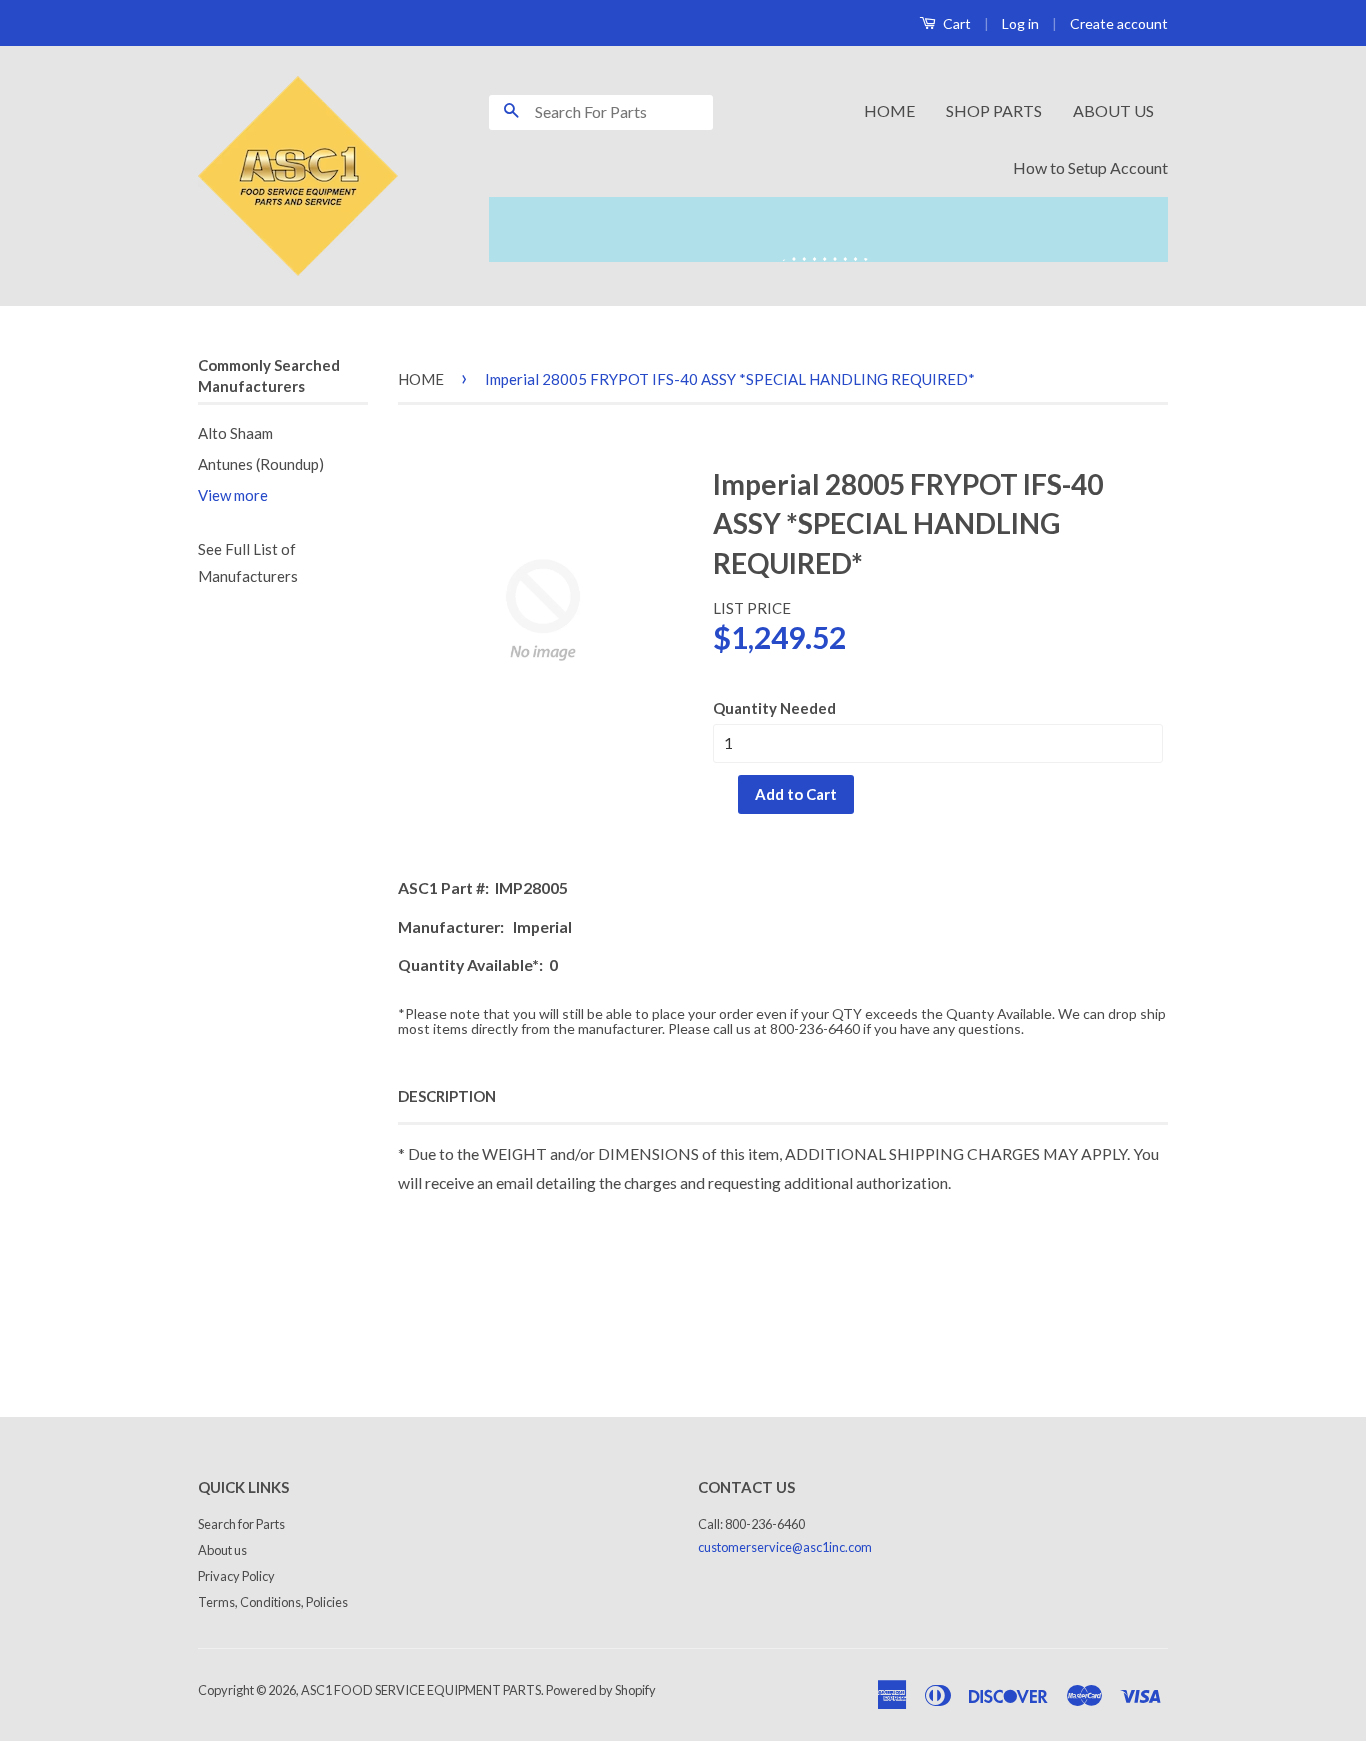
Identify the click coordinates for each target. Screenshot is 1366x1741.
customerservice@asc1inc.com (785, 1547)
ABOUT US (1113, 110)
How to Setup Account (1090, 167)
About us (222, 1550)
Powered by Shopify (601, 1690)
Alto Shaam (235, 433)
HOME (889, 110)
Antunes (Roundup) (261, 464)
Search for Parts (241, 1524)
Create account (1119, 23)
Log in (1020, 23)
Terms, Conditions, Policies (273, 1602)
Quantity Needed (774, 708)
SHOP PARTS (994, 110)
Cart (955, 23)
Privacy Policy (236, 1576)
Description (447, 1096)
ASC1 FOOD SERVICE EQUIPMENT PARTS (421, 1690)
